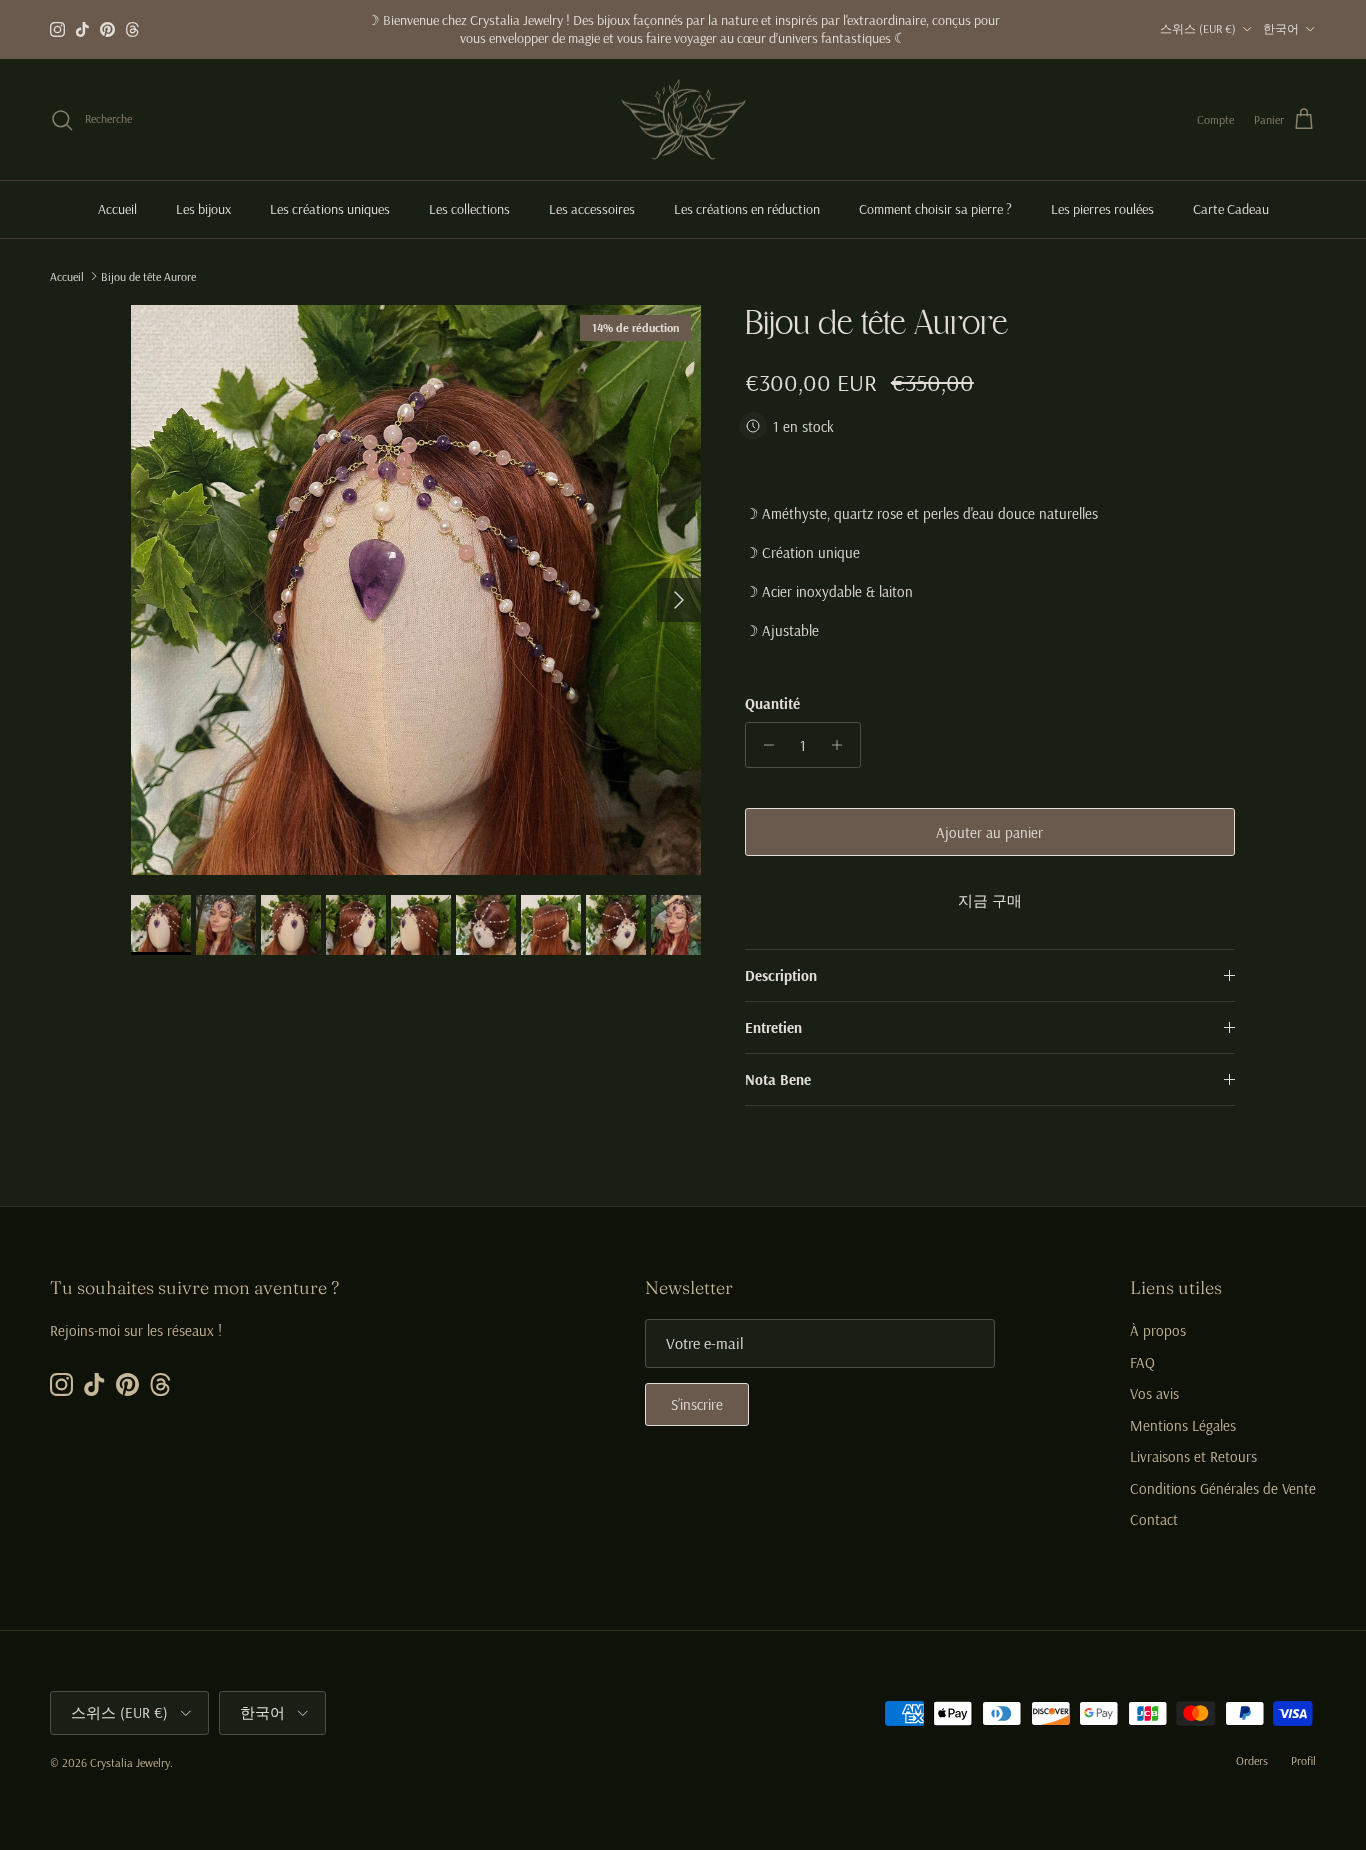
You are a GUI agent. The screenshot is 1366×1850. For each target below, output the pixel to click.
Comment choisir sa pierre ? (935, 209)
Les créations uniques (330, 209)
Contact (1154, 1519)
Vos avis (1154, 1393)
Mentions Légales (1183, 1425)
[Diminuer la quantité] (763, 745)
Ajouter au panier (989, 832)
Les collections (469, 209)
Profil (1303, 1760)
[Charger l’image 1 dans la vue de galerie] (416, 590)
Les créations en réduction (747, 209)
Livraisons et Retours (1193, 1456)
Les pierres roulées (1102, 209)
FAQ (1142, 1362)
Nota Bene (778, 1079)
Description (781, 975)
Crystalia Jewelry (130, 1762)
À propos (1158, 1330)
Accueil (117, 209)
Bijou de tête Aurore (148, 275)
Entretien (773, 1027)
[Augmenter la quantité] (842, 745)
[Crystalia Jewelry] (683, 120)
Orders (1252, 1760)
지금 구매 (990, 900)
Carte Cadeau (1231, 209)
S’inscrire (697, 1404)
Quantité (772, 703)
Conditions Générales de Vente (1223, 1488)
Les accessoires (592, 209)
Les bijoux (203, 209)
